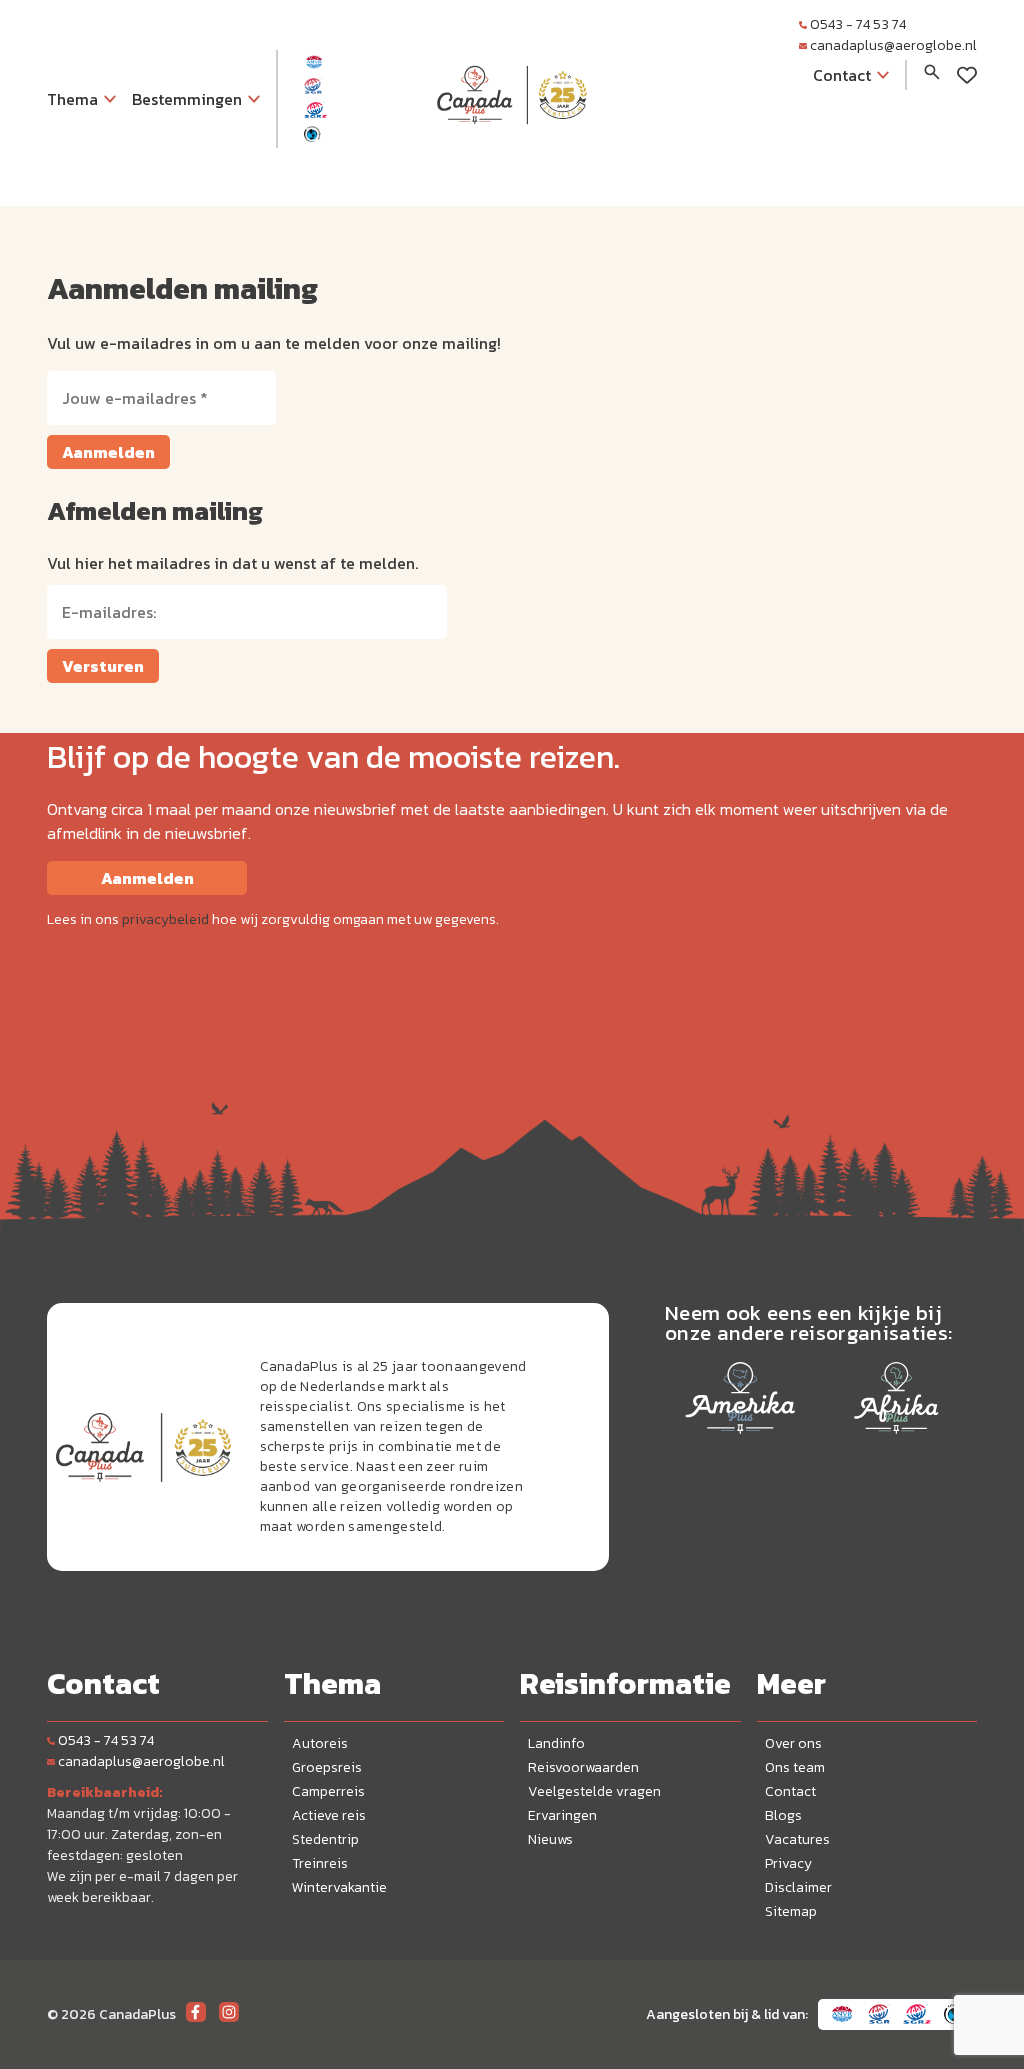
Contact (790, 1791)
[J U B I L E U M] (512, 164)
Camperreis (328, 1791)
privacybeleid (165, 919)
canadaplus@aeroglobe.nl (893, 45)
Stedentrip (325, 1839)
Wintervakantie (339, 1887)
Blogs (783, 1815)
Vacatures (797, 1839)
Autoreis (320, 1743)
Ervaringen (562, 1815)
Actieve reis (329, 1815)
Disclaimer (798, 1887)
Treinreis (320, 1863)
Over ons (793, 1743)
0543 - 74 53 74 (858, 24)
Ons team (795, 1767)
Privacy (788, 1863)
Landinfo (556, 1743)
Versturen (103, 666)
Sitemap (791, 1911)
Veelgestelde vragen (594, 1791)
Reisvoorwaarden (583, 1767)
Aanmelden (108, 452)
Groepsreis (327, 1767)
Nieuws (550, 1839)
